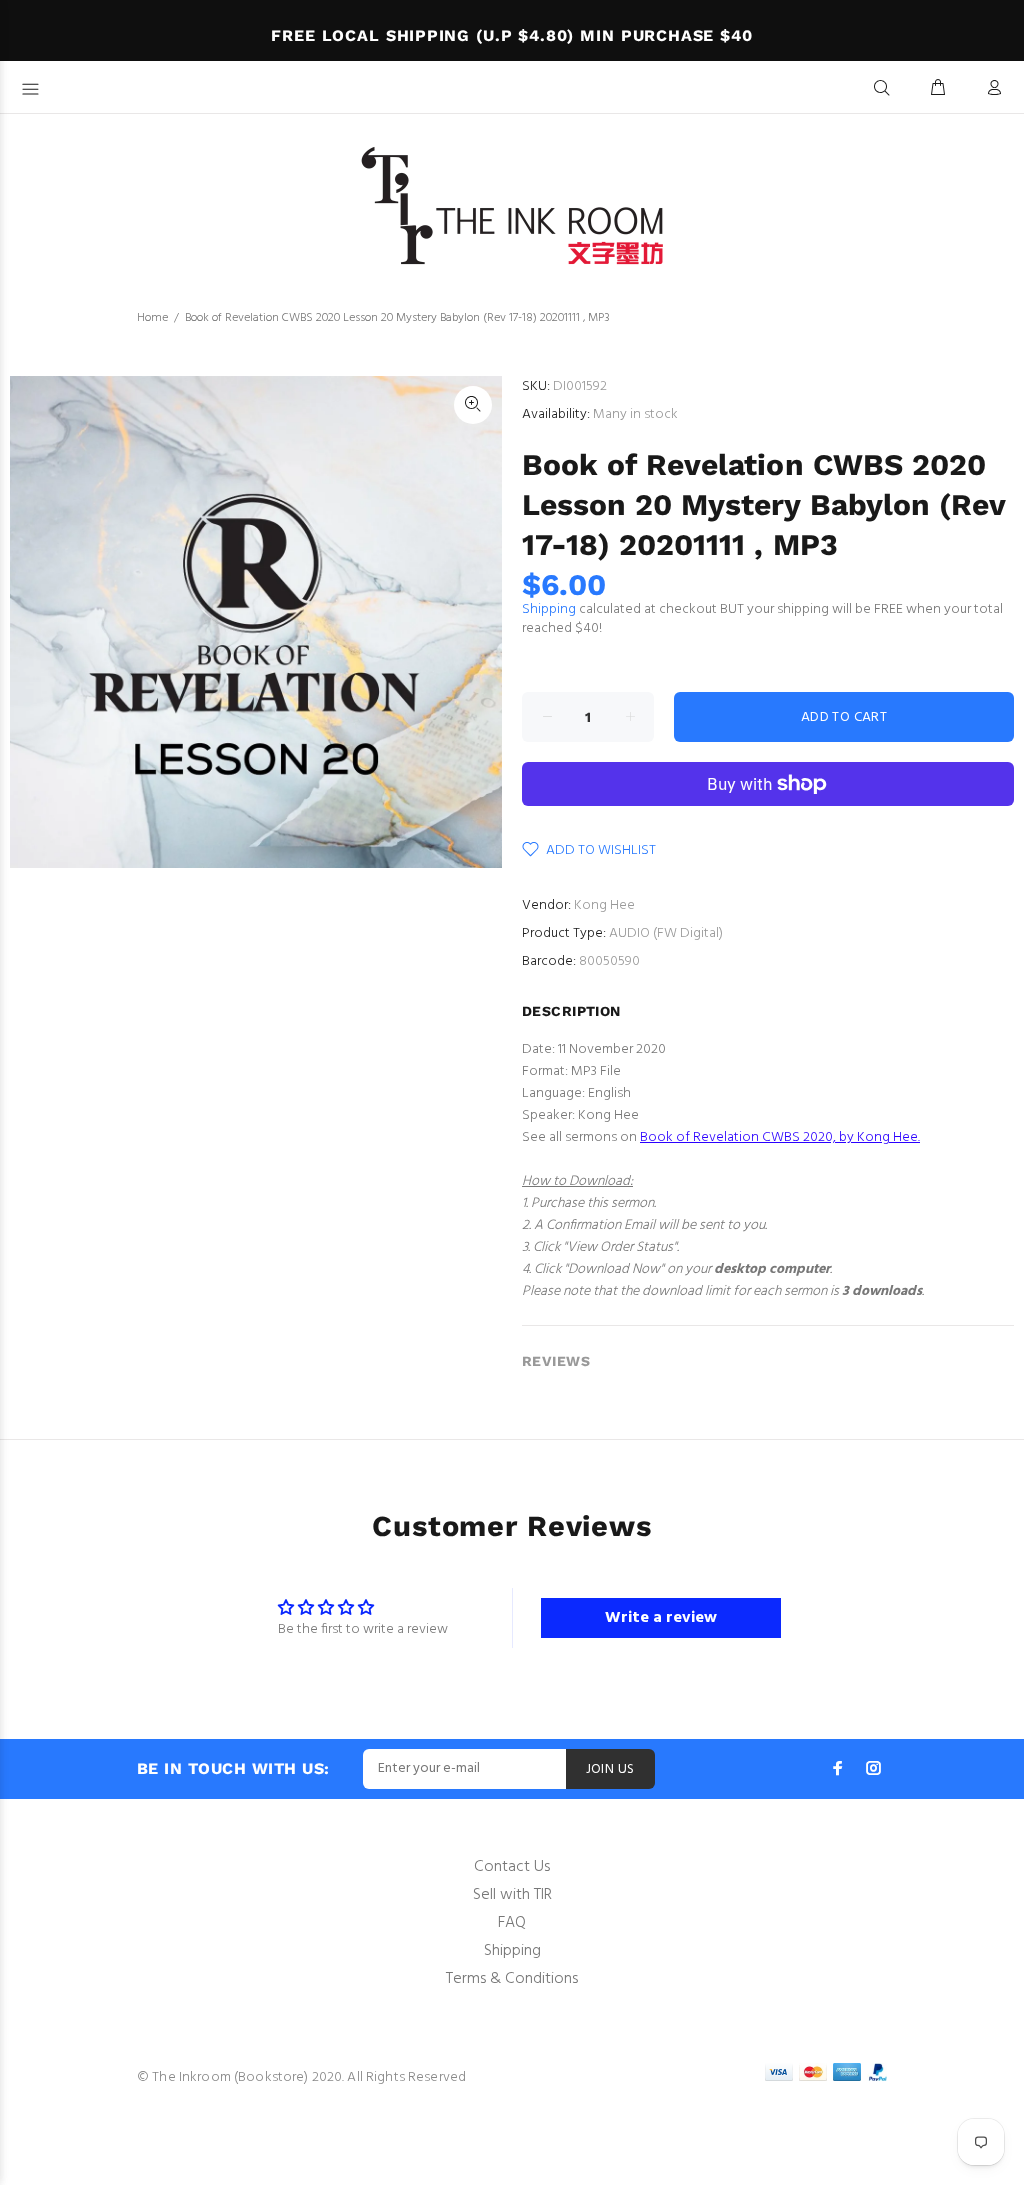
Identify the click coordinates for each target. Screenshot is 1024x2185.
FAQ (512, 1923)
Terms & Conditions (512, 1979)
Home (152, 318)
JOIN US (610, 1769)
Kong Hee (604, 905)
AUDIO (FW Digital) (666, 933)
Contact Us (512, 1867)
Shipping (549, 609)
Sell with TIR (512, 1895)
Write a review (661, 1618)
